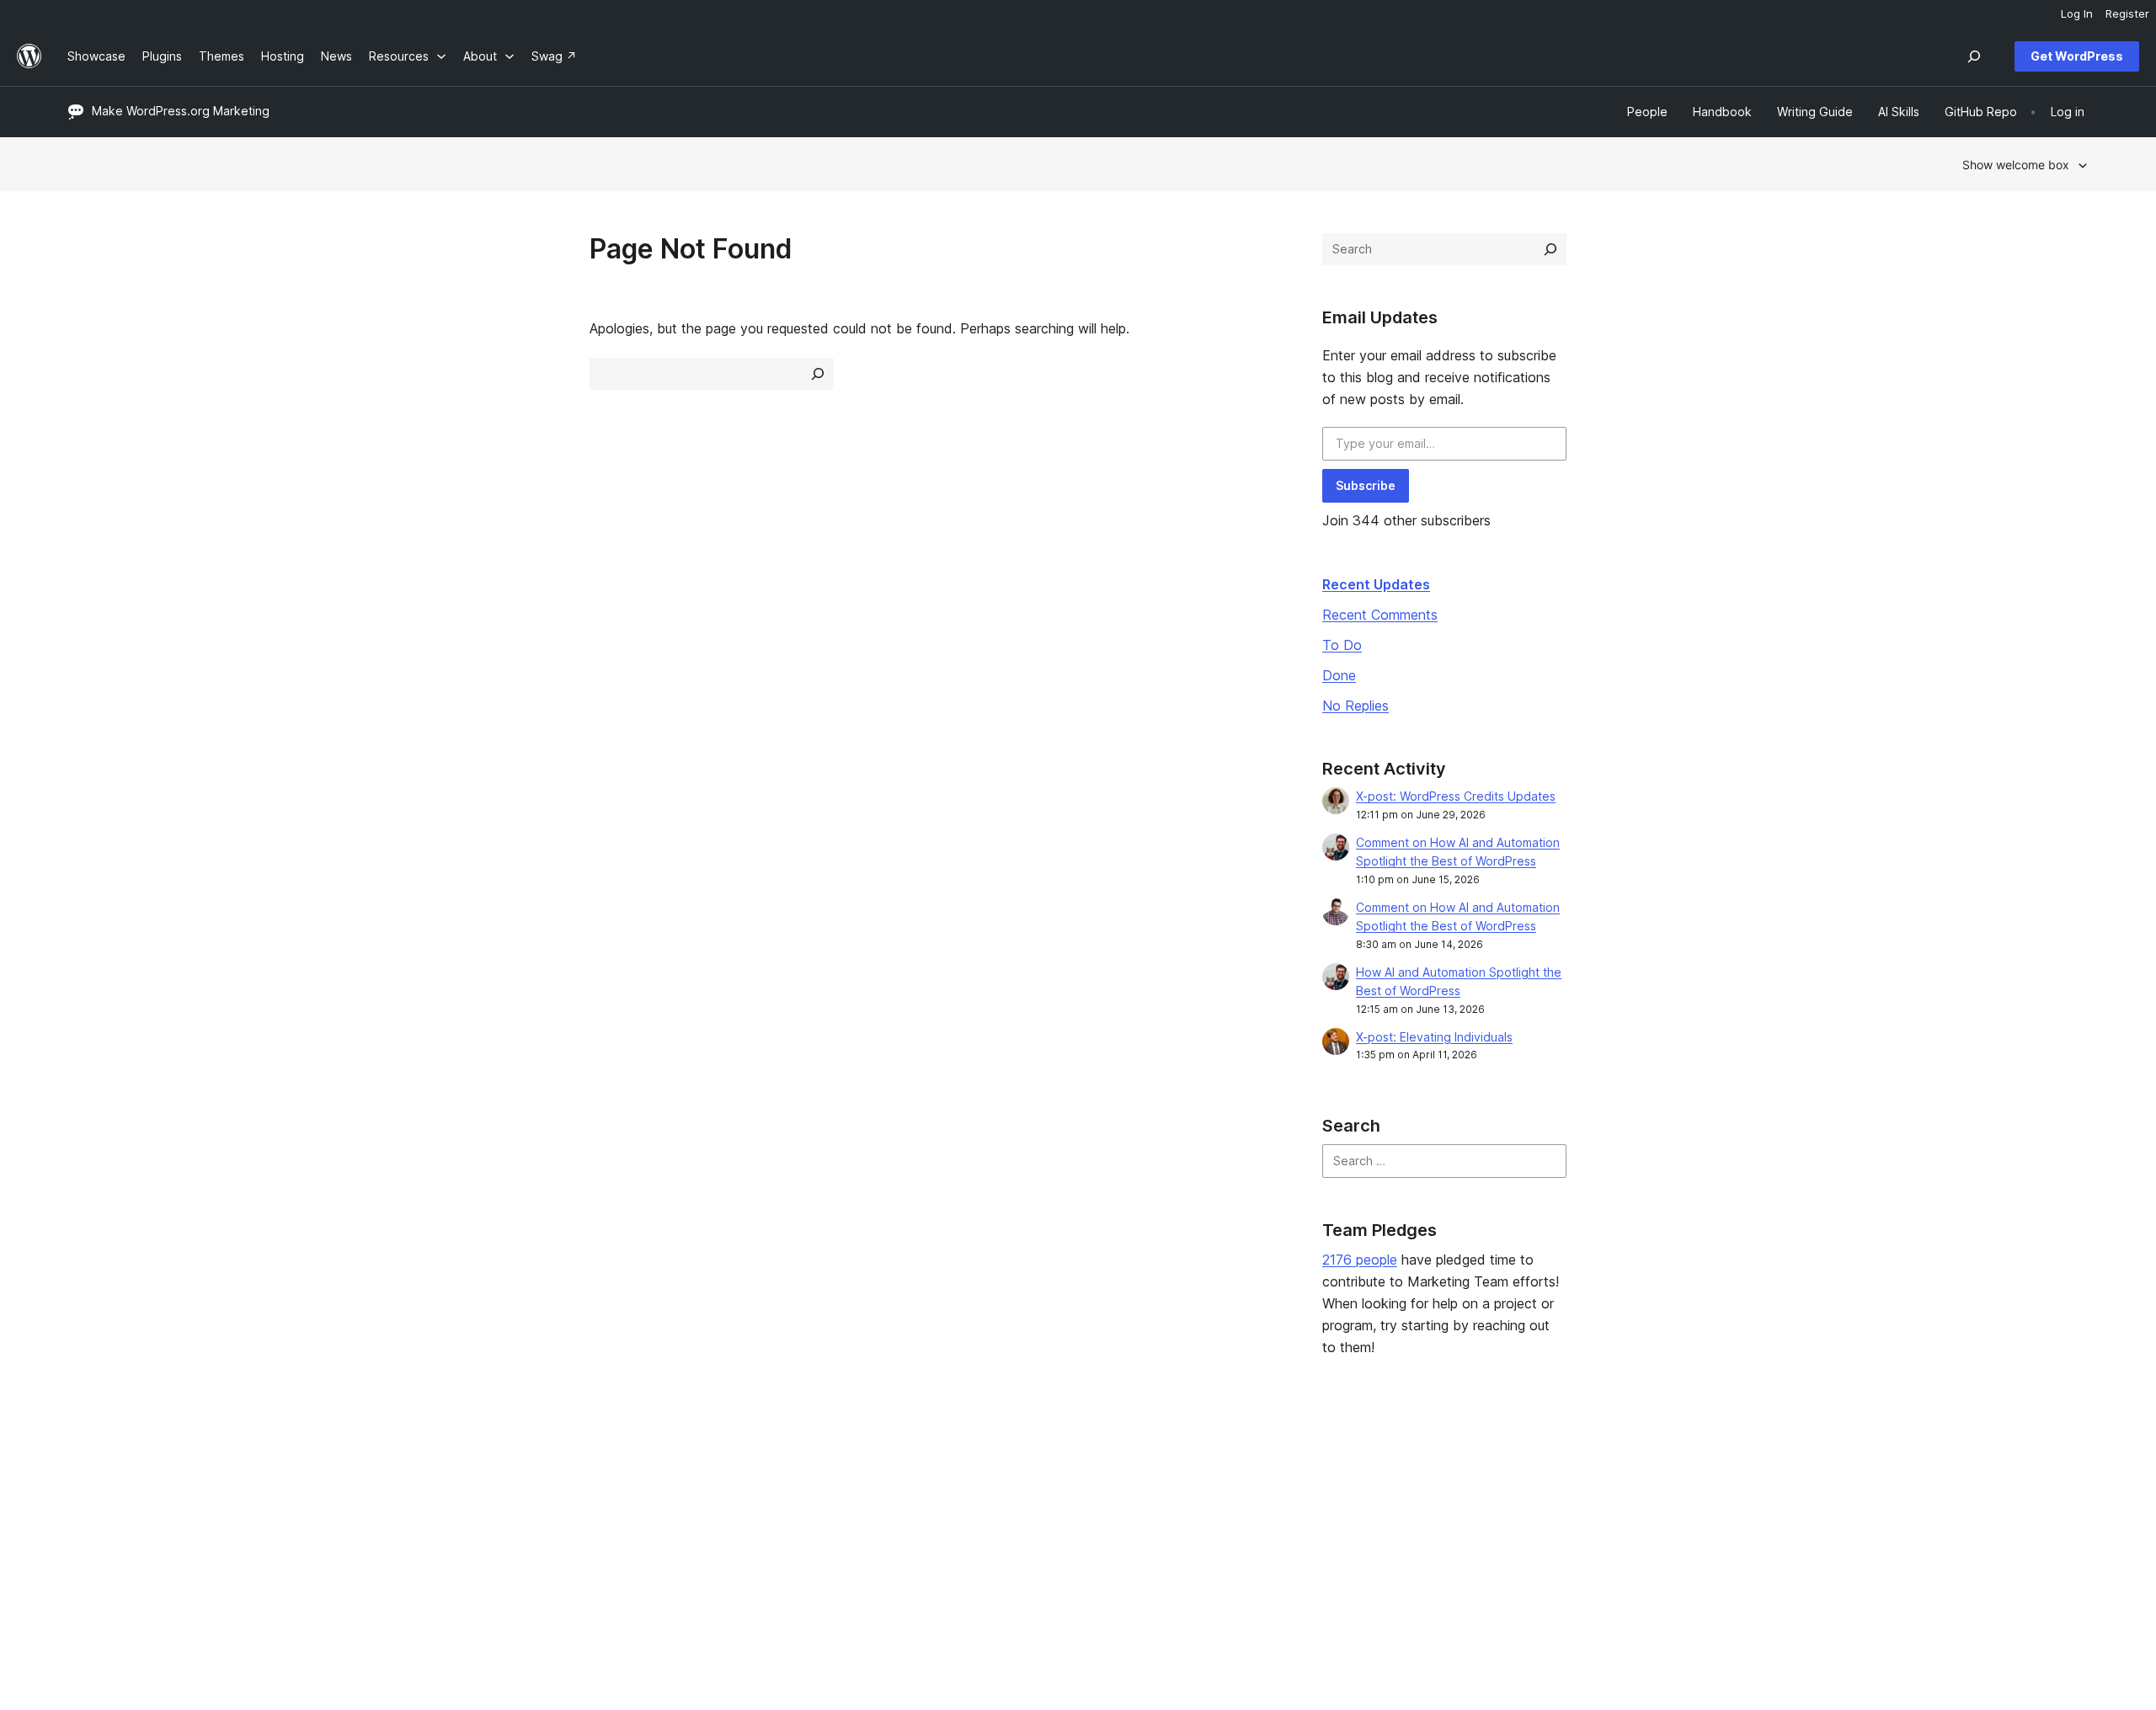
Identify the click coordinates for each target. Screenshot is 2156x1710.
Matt (1718, 1495)
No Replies (1356, 706)
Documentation (925, 1495)
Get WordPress (2077, 56)
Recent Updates (1376, 584)
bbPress (1728, 1522)
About (84, 1469)
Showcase (504, 1469)
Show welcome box (2016, 165)
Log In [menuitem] (2077, 13)
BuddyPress (1739, 1549)
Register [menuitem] (2127, 13)
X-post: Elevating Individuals (1434, 1037)
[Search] (1550, 249)
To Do (1342, 645)
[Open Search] (1974, 56)
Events (1309, 1495)
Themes (498, 1495)
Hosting (89, 1522)
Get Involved (1326, 1469)
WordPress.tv (927, 1549)
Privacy (88, 1549)
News (83, 1495)
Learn (898, 1469)
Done (1339, 675)
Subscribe (1366, 485)
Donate (1318, 1522)
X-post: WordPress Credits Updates (1456, 796)
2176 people (1360, 1260)
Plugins (495, 1522)
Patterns (499, 1549)
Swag (1313, 1549)
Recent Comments (1380, 615)
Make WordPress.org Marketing (181, 111)
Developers (915, 1522)
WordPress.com (1749, 1469)
